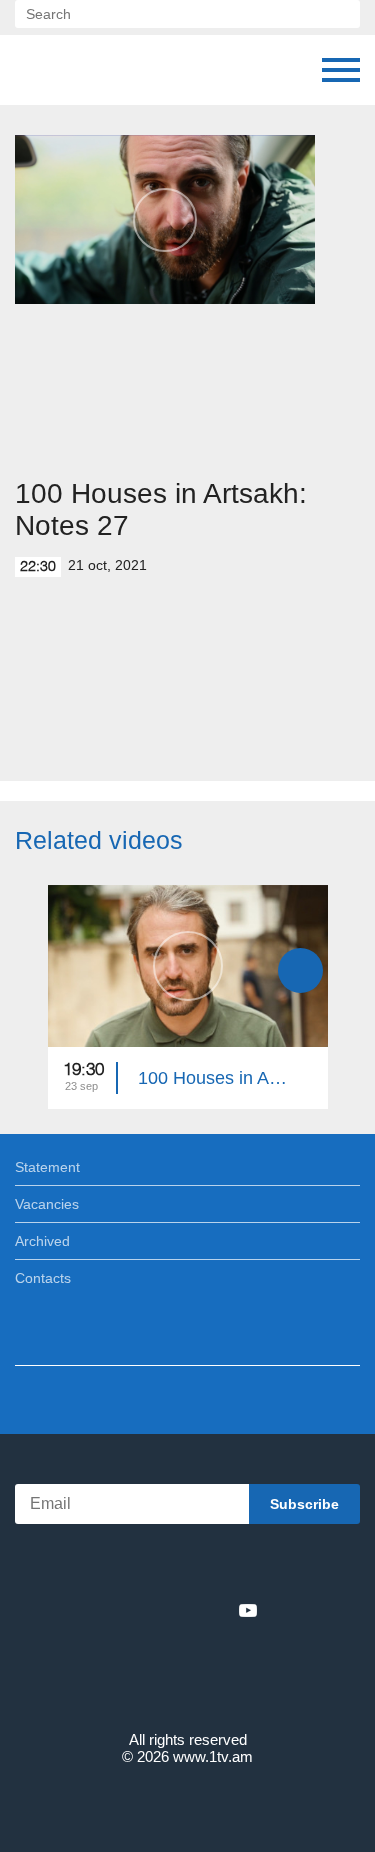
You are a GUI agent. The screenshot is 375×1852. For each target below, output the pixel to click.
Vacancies (47, 1204)
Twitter (147, 1610)
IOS (131, 1566)
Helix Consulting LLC (188, 1803)
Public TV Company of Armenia (35, 70)
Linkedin (181, 1610)
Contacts (43, 1278)
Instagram (215, 1610)
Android (243, 1566)
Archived (42, 1241)
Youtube (248, 1610)
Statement (47, 1167)
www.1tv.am (213, 1756)
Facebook (118, 1610)
